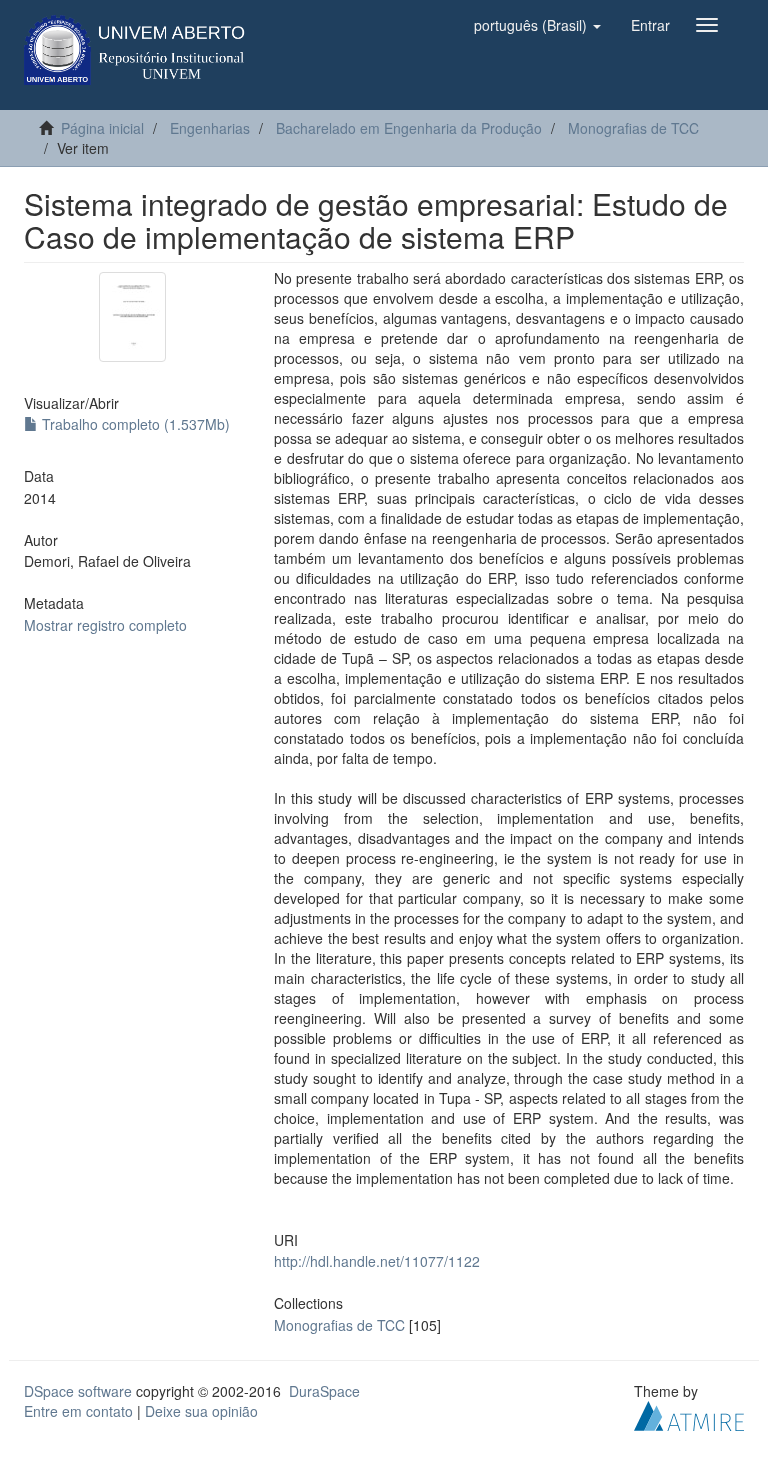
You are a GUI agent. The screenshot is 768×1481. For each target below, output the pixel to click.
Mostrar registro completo (105, 625)
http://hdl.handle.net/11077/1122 (377, 1261)
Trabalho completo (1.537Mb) (134, 424)
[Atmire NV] (689, 1413)
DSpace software (78, 1391)
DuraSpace (324, 1391)
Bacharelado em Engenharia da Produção (409, 128)
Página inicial (102, 128)
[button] (537, 25)
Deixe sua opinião (201, 1411)
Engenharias (210, 128)
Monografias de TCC (633, 128)
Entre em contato (78, 1411)
